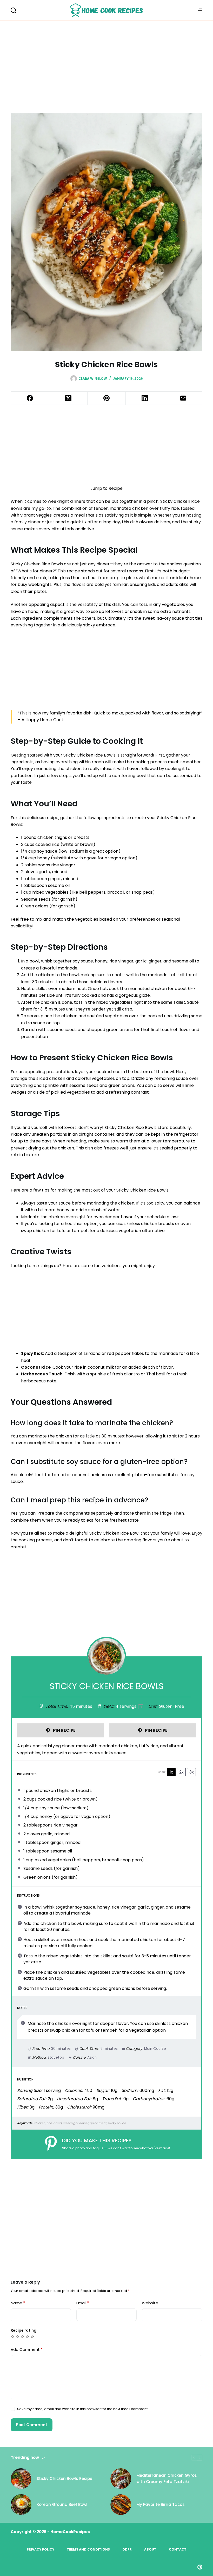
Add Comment (27, 2349)
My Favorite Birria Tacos (161, 2504)
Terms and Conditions (88, 2550)
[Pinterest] (107, 398)
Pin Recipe (64, 1730)
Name (18, 2303)
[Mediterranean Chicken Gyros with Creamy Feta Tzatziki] (121, 2479)
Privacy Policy (41, 2550)
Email (83, 2303)
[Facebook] (30, 398)
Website (150, 2303)
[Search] (14, 10)
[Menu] (200, 10)
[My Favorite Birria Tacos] (121, 2505)
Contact (178, 2550)
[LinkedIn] (145, 398)
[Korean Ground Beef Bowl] (21, 2505)
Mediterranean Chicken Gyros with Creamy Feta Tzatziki (167, 2479)
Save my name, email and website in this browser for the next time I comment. (83, 2409)
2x (181, 1772)
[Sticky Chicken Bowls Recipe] (21, 2479)
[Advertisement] (106, 59)
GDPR (127, 2550)
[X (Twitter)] (68, 398)
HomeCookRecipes (70, 2532)
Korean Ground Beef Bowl (62, 2504)
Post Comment (32, 2425)
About (150, 2550)
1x (171, 1772)
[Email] (183, 398)
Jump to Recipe (106, 488)
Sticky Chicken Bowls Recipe (64, 2478)
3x (192, 1772)
